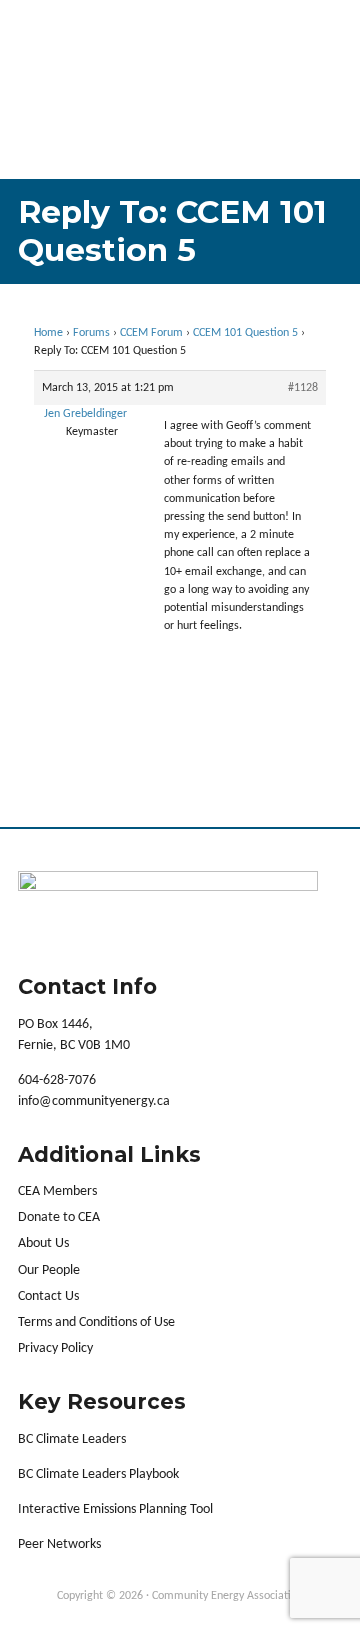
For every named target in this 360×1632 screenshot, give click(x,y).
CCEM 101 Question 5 (245, 333)
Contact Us (48, 1296)
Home (48, 333)
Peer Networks (59, 1544)
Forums (91, 333)
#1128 (303, 388)
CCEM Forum (151, 333)
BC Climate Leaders (72, 1439)
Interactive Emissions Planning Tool (115, 1509)
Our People (49, 1270)
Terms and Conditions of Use (96, 1322)
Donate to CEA (59, 1217)
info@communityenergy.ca (94, 1101)
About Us (43, 1243)
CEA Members (57, 1191)
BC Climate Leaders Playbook (98, 1474)
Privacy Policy (55, 1348)
